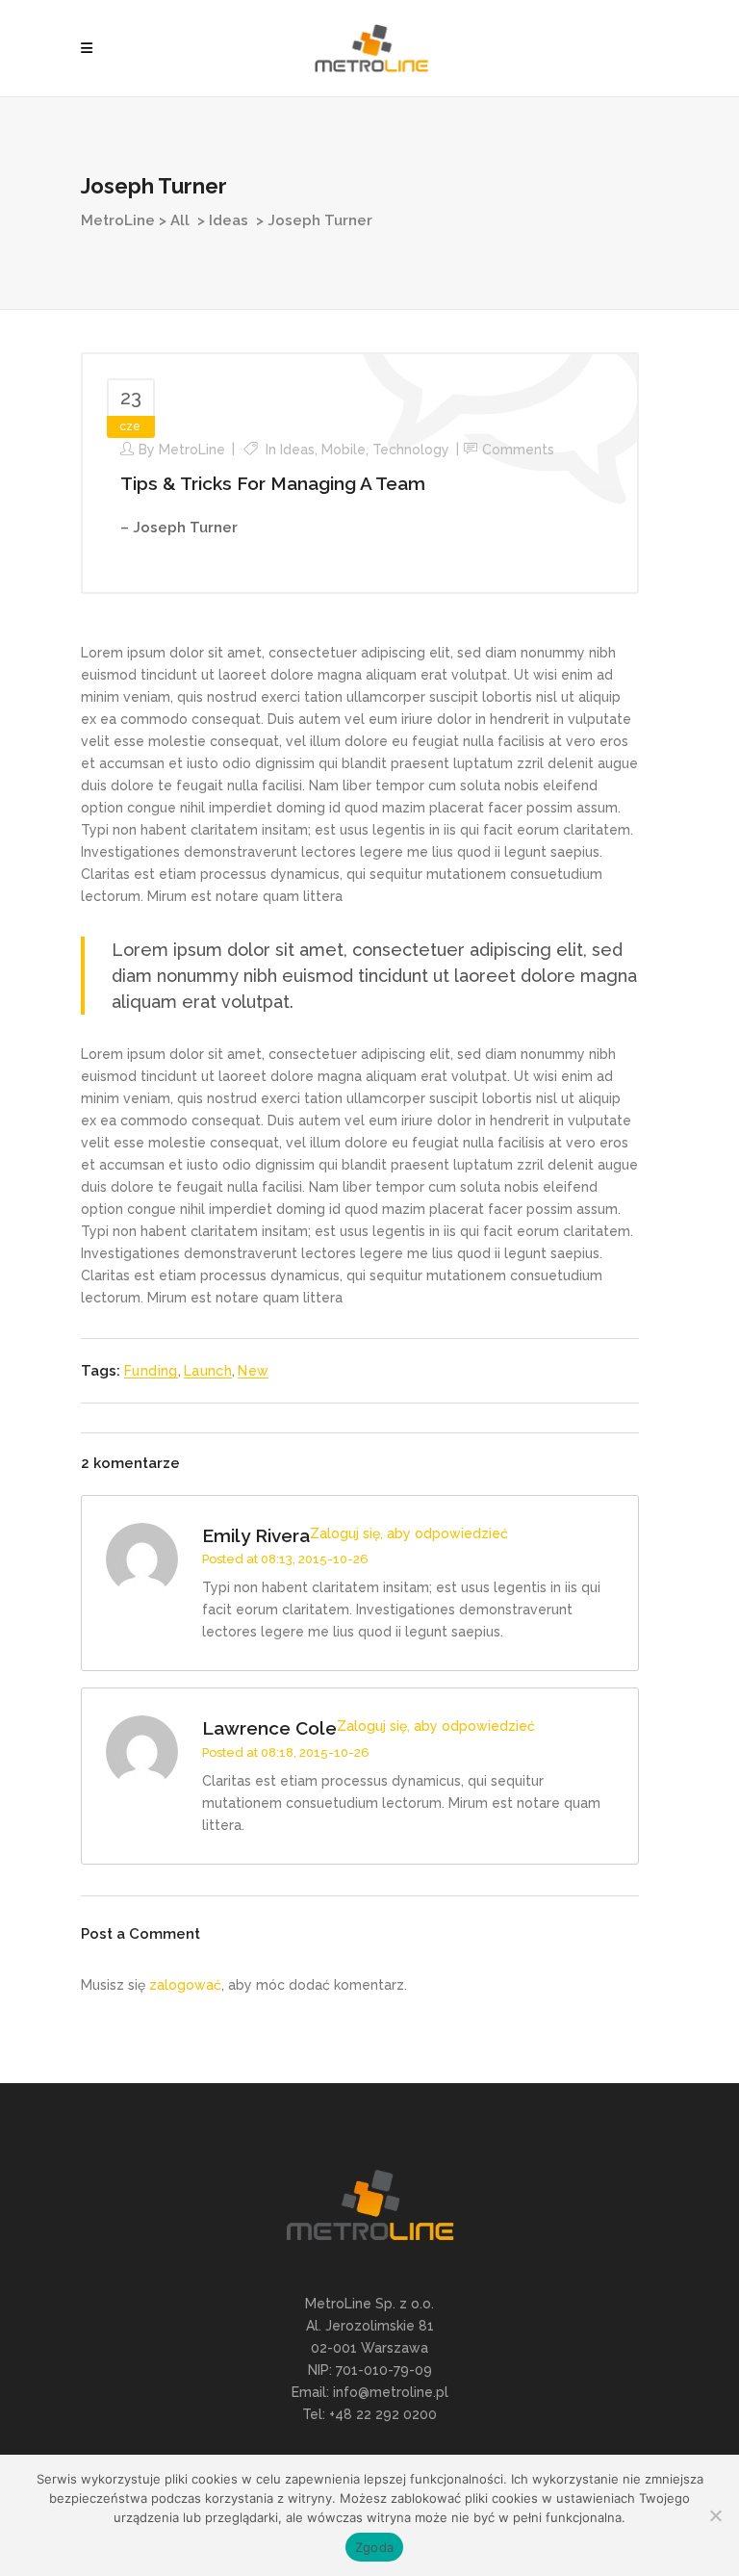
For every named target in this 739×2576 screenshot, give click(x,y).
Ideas (229, 220)
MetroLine (118, 220)
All (180, 220)
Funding (151, 1371)
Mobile (344, 450)
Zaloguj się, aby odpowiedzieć (409, 1533)
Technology (411, 450)
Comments (518, 450)
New (253, 1371)
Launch (208, 1371)
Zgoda (374, 2547)
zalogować (185, 1985)
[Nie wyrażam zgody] (715, 2515)
